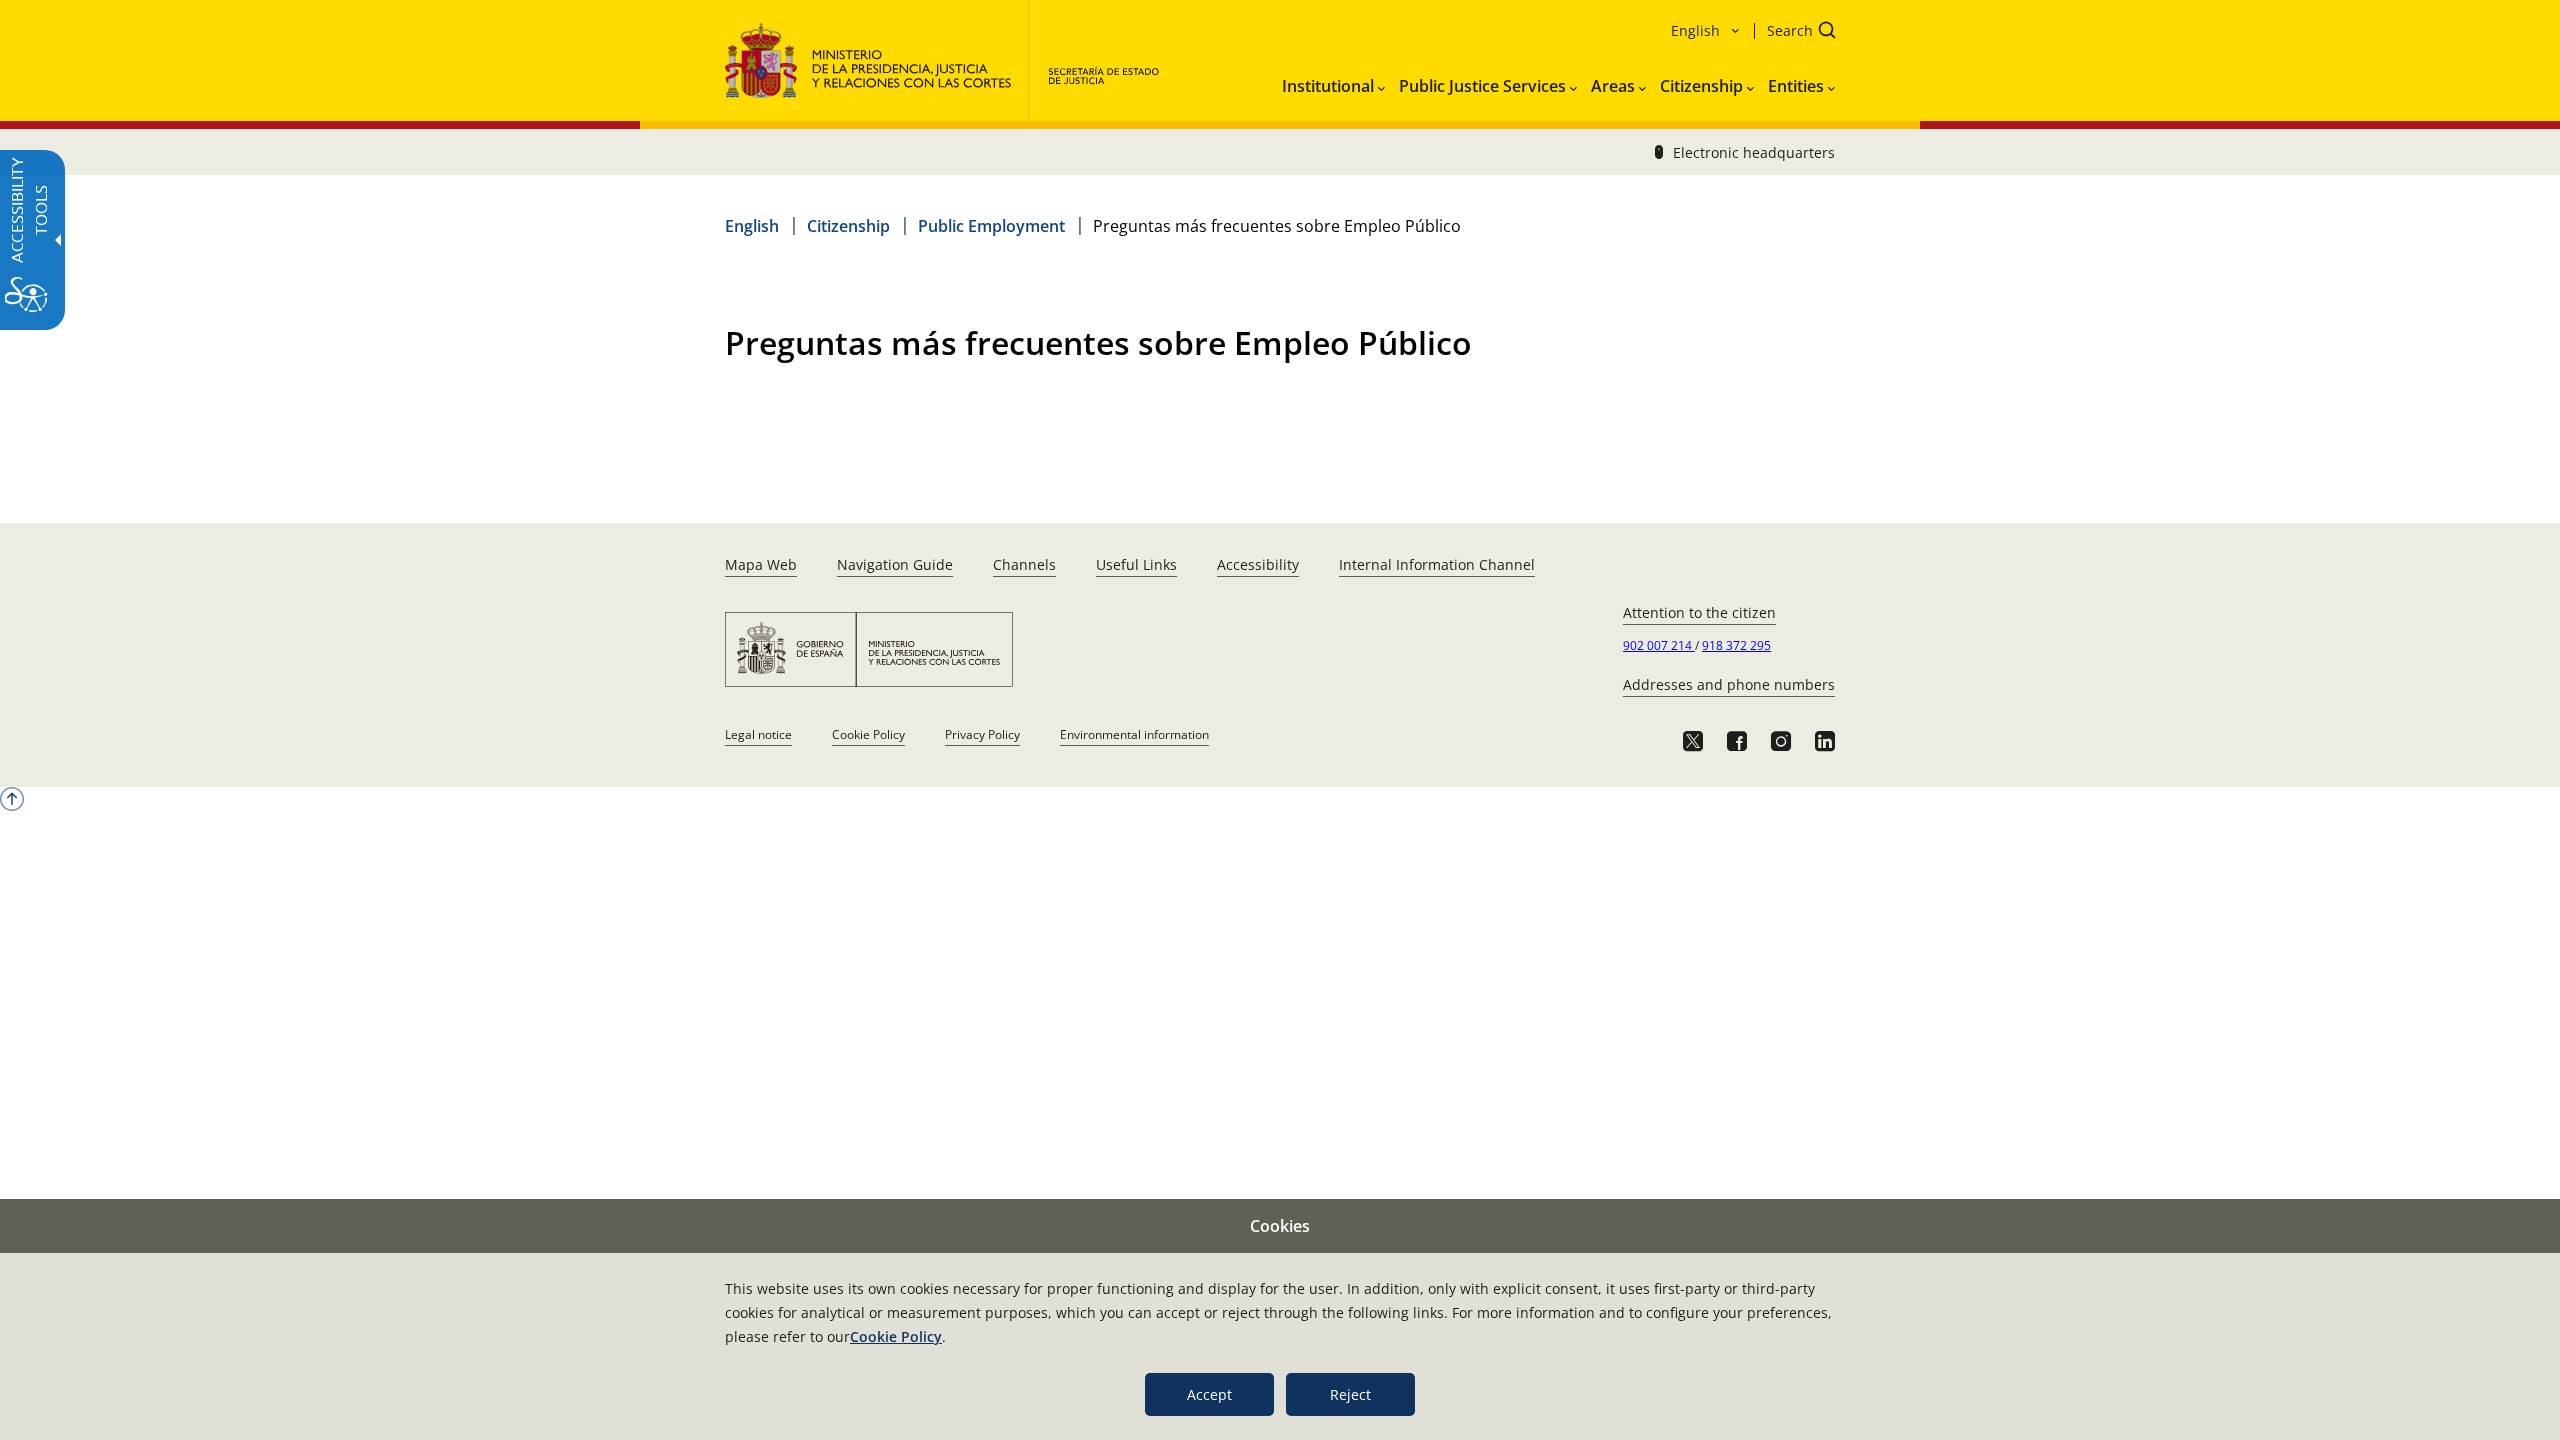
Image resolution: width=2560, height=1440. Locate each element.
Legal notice (758, 734)
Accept (1209, 1394)
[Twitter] (1693, 741)
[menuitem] (1333, 82)
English (752, 226)
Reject (1350, 1394)
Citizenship (848, 226)
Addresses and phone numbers (1729, 684)
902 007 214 (1659, 645)
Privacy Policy (982, 734)
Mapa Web (761, 564)
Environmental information (1134, 734)
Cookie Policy (868, 734)
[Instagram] (1781, 741)
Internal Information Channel (1437, 564)
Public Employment (991, 226)
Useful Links (1136, 564)
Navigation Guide (895, 564)
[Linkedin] (1825, 741)
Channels (1024, 564)
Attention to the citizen (1699, 612)
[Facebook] (1737, 741)
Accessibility (1258, 564)
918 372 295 (1736, 645)
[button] (1795, 32)
